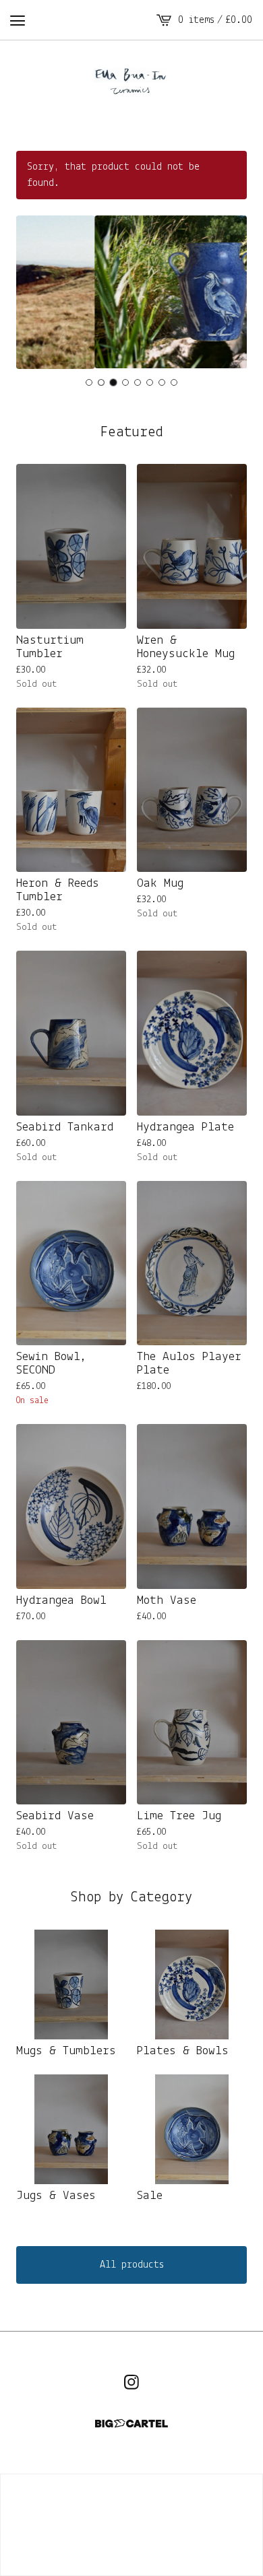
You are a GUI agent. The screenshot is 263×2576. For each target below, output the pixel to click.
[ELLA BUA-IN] (131, 82)
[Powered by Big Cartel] (131, 2424)
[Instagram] (131, 2382)
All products (132, 2265)
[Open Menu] (18, 20)
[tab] (89, 382)
